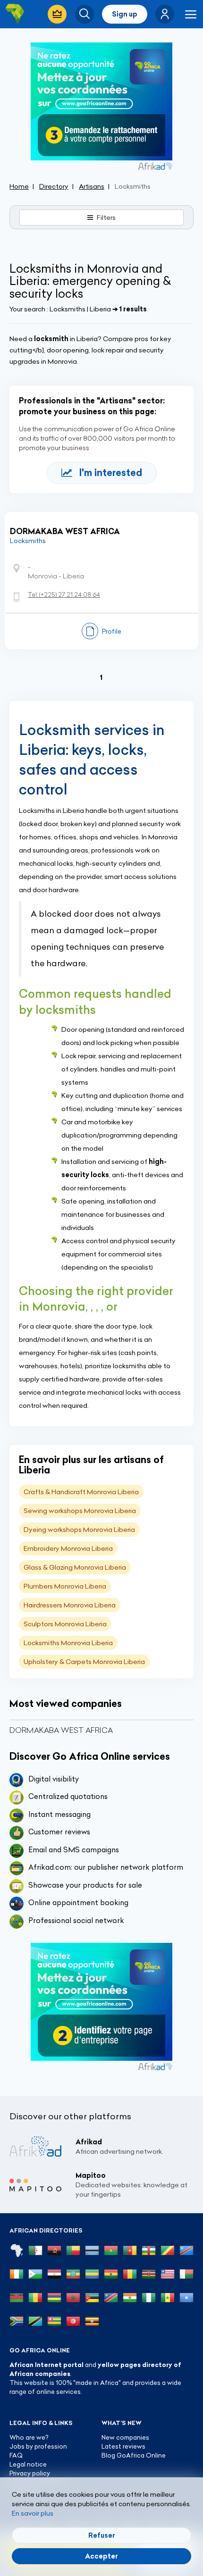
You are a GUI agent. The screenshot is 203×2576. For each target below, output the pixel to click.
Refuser (102, 2535)
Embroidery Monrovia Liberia (68, 1548)
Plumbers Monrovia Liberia (65, 1586)
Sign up (125, 14)
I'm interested (111, 473)
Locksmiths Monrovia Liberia (68, 1643)
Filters (106, 217)
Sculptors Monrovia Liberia (65, 1624)
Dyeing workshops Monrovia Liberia (79, 1530)
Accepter (101, 2556)
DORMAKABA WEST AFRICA (65, 531)
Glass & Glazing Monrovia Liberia (75, 1567)
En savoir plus (33, 2513)
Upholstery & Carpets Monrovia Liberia (84, 1662)
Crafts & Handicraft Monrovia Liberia (81, 1492)
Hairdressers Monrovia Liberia (70, 1605)
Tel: (64, 594)
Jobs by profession (38, 2446)
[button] (165, 14)
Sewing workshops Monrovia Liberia (80, 1511)
